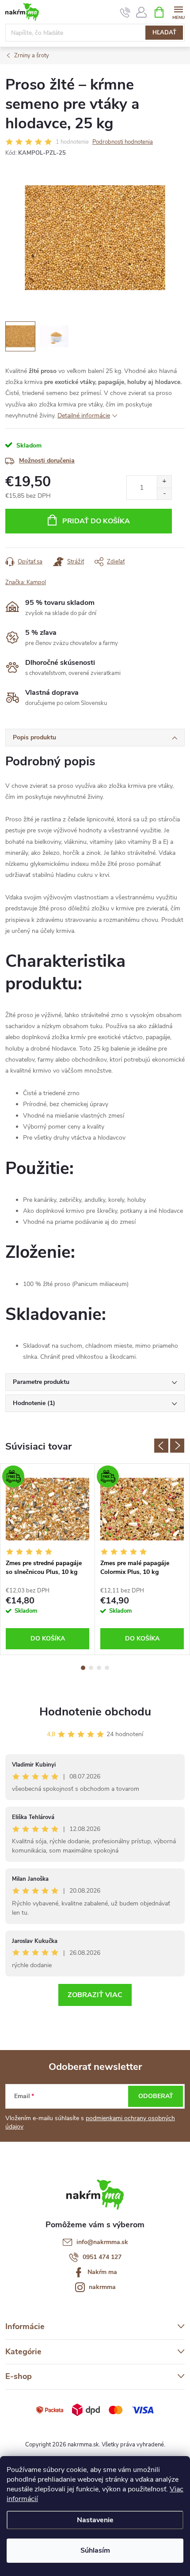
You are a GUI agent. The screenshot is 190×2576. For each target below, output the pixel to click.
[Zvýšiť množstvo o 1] (164, 482)
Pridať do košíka (96, 521)
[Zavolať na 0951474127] (125, 12)
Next (177, 1446)
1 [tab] (83, 1668)
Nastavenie (95, 2520)
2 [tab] (91, 1668)
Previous (161, 1446)
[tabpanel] (48, 1559)
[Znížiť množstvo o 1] (164, 494)
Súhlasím (95, 2550)
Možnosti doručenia (47, 460)
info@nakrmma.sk (102, 2242)
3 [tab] (99, 1668)
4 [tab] (107, 1668)
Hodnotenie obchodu (95, 1712)
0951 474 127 (102, 2257)
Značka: (26, 582)
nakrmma (102, 2287)
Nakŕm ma (102, 2272)
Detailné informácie (84, 416)
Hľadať (164, 33)
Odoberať (156, 2096)
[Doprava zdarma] (47, 1509)
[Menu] (178, 12)
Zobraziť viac (95, 1995)
